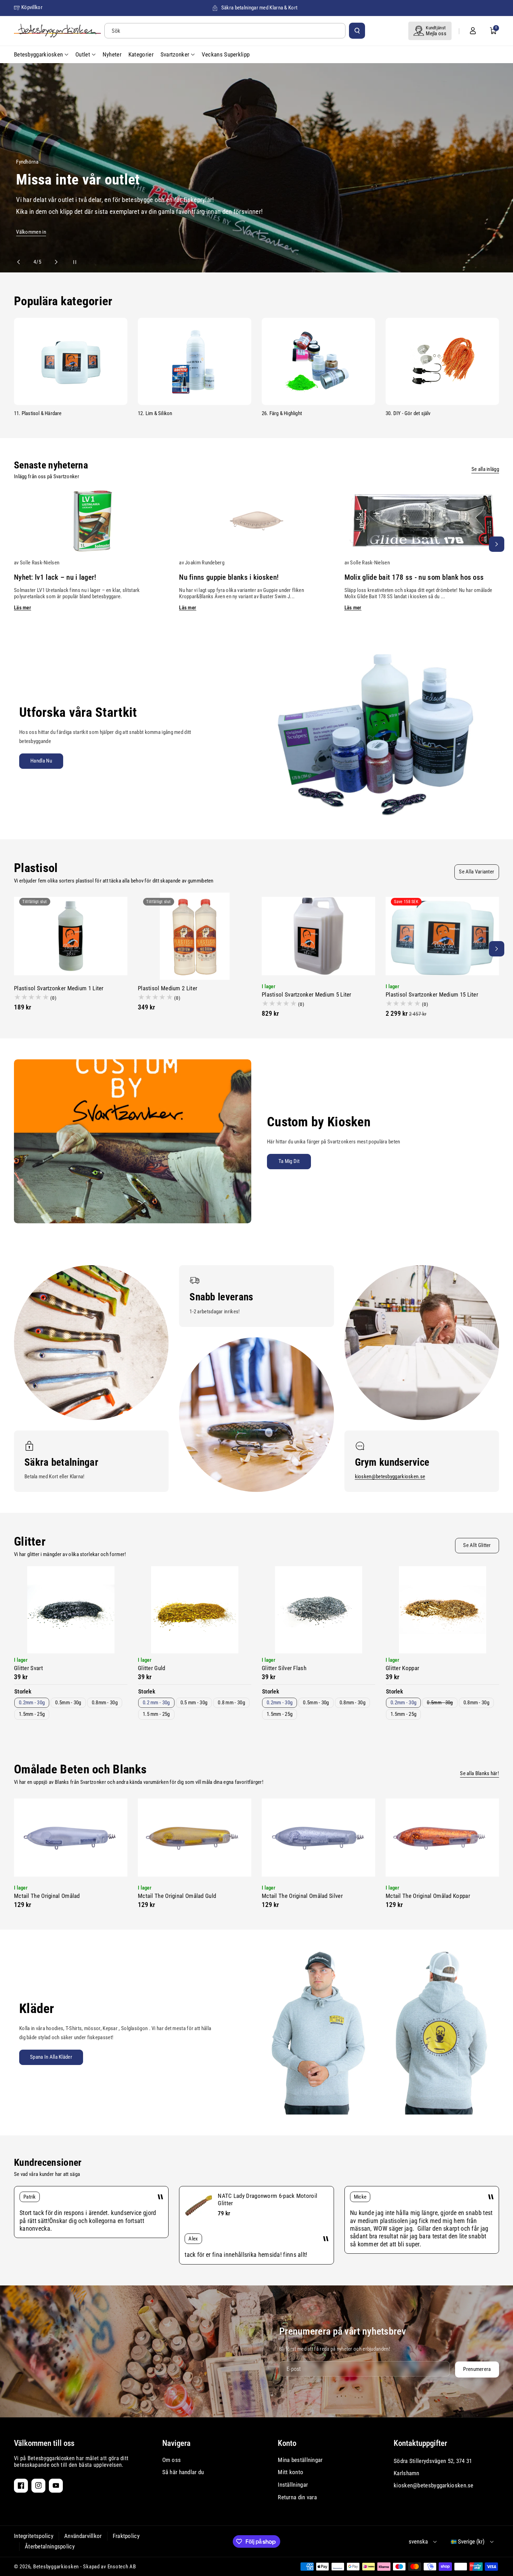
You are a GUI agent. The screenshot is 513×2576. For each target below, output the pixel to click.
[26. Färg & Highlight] (318, 361)
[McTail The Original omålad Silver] (318, 1838)
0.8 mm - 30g (231, 1703)
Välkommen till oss (44, 2443)
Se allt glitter (477, 1545)
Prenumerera (477, 2369)
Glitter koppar (402, 1668)
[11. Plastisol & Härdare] (71, 361)
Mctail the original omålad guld (177, 1896)
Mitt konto (291, 2472)
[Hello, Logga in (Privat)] (473, 31)
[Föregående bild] (22, 262)
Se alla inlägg (485, 469)
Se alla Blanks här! (479, 1773)
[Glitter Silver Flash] (318, 1610)
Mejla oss (436, 33)
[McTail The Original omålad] (71, 1838)
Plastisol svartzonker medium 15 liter (432, 994)
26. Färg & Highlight (282, 413)
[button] (493, 31)
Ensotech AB (122, 2567)
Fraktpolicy (126, 2536)
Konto (287, 2443)
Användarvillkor (83, 2536)
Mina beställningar (300, 2460)
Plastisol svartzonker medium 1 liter (59, 988)
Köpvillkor (32, 7)
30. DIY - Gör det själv (408, 413)
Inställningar (293, 2485)
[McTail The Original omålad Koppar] (442, 1838)
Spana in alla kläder (51, 2057)
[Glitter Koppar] (442, 1610)
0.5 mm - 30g (194, 1703)
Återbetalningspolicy (50, 2546)
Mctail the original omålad (47, 1896)
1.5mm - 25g (32, 1714)
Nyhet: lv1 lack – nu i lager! (55, 577)
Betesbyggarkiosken (56, 2567)
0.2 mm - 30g (156, 1703)
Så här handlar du (183, 2472)
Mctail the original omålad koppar (428, 1896)
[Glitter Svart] (71, 1610)
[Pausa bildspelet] (68, 262)
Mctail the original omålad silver (302, 1896)
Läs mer (23, 608)
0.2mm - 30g (32, 1703)
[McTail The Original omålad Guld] (195, 1838)
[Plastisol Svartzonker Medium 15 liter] (442, 936)
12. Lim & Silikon (155, 413)
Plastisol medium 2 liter (168, 988)
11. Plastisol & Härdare (38, 413)
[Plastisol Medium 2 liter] (195, 936)
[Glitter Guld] (195, 1610)
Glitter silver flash (284, 1668)
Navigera (176, 2443)
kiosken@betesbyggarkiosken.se (390, 1477)
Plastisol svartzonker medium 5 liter (307, 994)
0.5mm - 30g (68, 1703)
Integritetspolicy (34, 2536)
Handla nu (41, 761)
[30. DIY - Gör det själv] (442, 361)
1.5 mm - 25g (156, 1714)
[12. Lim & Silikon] (195, 361)
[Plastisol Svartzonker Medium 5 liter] (318, 936)
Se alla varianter (477, 872)
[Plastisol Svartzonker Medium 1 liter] (71, 936)
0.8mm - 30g (105, 1703)
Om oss (172, 2460)
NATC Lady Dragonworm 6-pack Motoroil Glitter (267, 2199)
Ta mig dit (289, 1161)
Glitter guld (152, 1668)
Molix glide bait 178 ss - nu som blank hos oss (414, 577)
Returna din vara (297, 2497)
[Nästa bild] (53, 262)
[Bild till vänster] (16, 544)
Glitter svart (28, 1668)
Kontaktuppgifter (420, 2443)
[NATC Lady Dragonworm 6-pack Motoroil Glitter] (199, 2206)
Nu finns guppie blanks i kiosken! (229, 577)
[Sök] (357, 31)
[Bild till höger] (497, 544)
